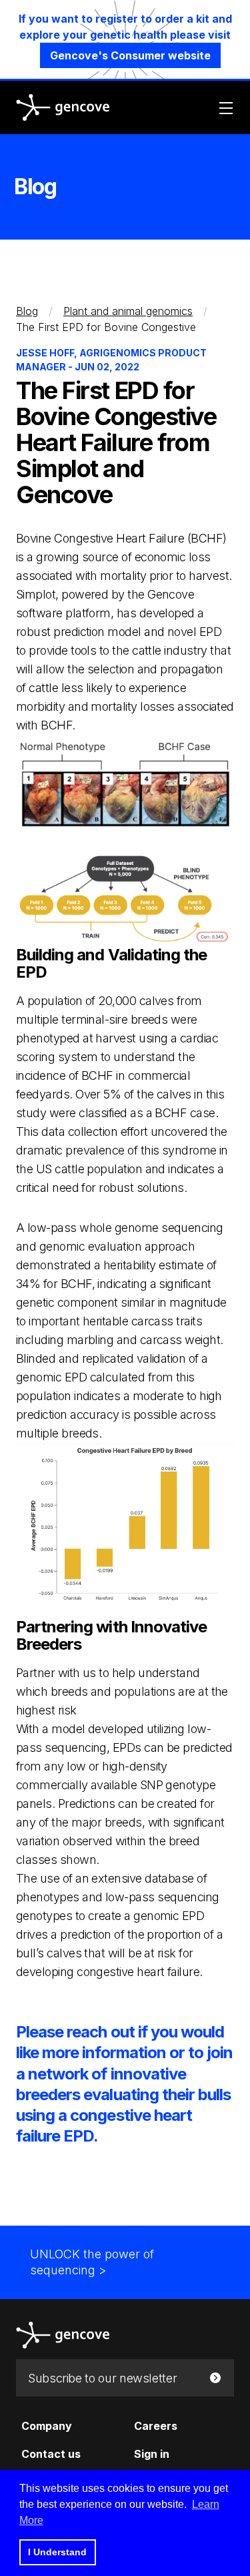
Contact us (51, 2454)
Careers (156, 2426)
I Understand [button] (57, 2552)
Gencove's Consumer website (130, 55)
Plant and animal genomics (128, 311)
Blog (27, 311)
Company (47, 2426)
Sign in (152, 2454)
